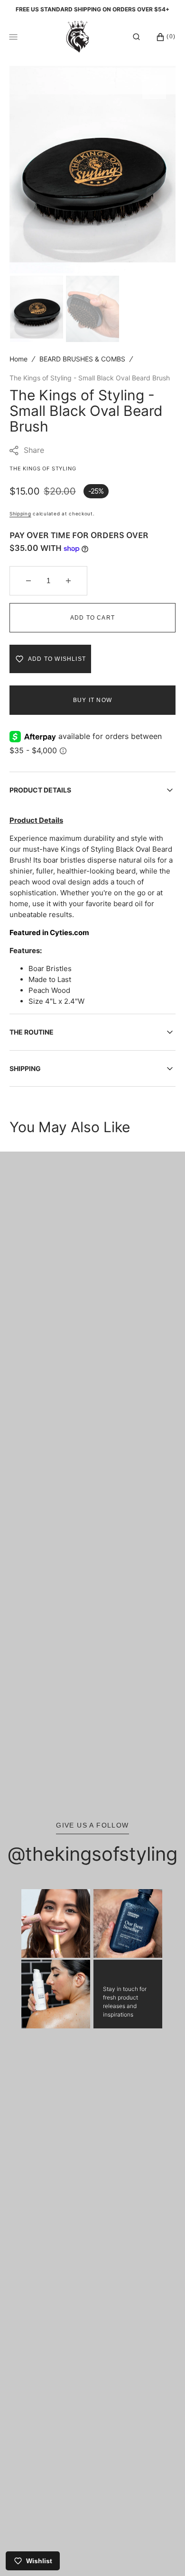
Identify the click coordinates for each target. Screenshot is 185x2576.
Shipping (20, 513)
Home (18, 359)
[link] (56, 1923)
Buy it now (92, 700)
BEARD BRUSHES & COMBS (82, 359)
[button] (136, 37)
